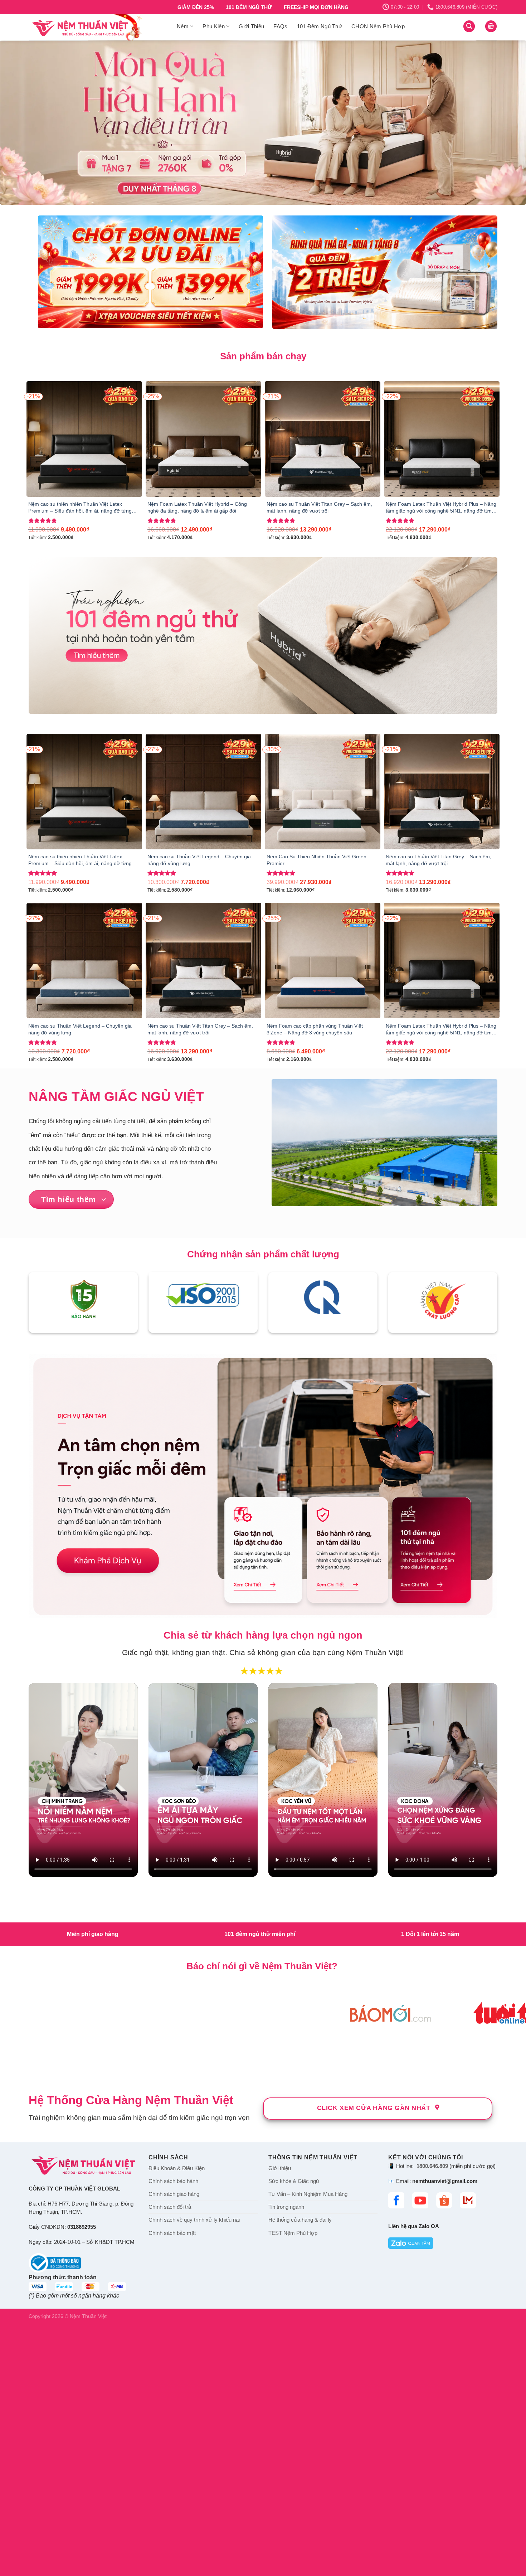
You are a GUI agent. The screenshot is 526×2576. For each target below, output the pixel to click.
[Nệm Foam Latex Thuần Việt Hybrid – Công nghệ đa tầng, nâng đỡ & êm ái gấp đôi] (203, 439)
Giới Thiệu (251, 26)
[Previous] (20, 123)
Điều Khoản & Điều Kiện (177, 2168)
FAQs (280, 26)
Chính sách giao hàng (174, 2194)
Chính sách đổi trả (170, 2207)
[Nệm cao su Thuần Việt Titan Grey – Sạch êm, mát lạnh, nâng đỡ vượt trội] (323, 439)
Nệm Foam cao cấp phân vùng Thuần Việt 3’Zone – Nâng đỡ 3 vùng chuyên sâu (315, 1029)
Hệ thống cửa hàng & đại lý (300, 2220)
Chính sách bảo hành (173, 2181)
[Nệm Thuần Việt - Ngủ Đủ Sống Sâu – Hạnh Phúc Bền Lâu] (97, 27)
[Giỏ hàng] (491, 26)
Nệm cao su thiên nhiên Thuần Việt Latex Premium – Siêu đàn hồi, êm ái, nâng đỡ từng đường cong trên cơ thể (80, 508)
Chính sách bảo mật (172, 2233)
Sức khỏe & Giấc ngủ (294, 2181)
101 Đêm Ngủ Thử (320, 26)
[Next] (506, 123)
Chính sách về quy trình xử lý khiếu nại (194, 2220)
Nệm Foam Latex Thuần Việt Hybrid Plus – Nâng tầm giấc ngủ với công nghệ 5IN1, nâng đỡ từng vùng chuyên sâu (441, 508)
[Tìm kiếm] (469, 26)
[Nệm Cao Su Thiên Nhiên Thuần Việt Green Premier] (323, 792)
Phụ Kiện (213, 26)
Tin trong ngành (286, 2207)
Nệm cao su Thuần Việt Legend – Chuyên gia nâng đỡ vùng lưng (199, 860)
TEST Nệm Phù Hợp (293, 2233)
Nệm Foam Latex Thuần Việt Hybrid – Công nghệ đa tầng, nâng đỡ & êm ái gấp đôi (197, 507)
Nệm (183, 26)
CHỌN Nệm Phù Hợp (378, 26)
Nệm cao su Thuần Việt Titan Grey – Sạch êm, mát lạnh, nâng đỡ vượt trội (319, 507)
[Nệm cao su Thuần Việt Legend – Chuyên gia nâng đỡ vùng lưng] (203, 792)
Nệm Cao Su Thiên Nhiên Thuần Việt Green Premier (316, 860)
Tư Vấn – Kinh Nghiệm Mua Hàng (308, 2194)
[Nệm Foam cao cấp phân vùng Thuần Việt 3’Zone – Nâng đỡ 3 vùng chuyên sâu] (323, 960)
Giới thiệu (280, 2168)
